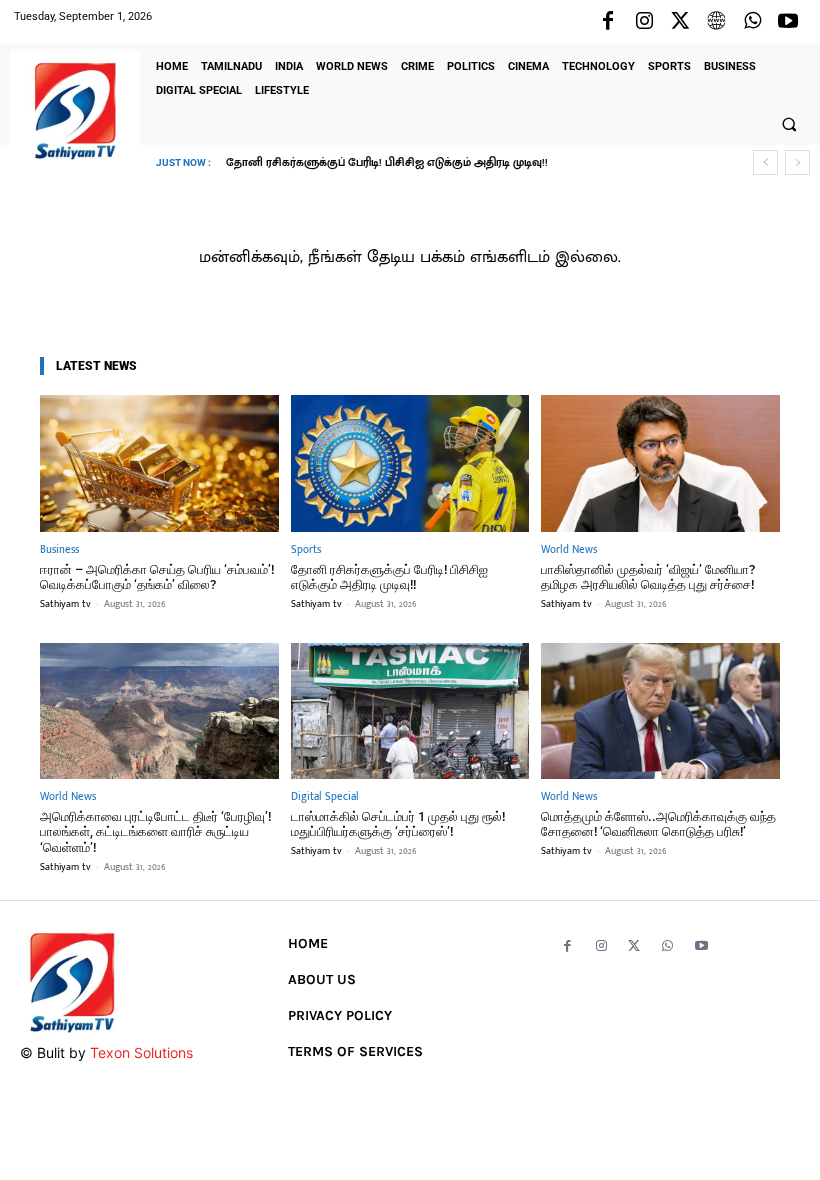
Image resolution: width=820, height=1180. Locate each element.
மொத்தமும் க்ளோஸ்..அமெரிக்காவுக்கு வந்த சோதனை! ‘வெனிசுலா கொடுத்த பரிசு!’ (658, 824)
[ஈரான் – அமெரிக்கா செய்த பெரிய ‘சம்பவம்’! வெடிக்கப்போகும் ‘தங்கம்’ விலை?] (159, 463)
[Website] (716, 22)
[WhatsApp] (752, 22)
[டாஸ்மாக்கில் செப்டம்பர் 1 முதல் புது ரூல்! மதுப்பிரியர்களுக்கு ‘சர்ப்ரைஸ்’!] (410, 711)
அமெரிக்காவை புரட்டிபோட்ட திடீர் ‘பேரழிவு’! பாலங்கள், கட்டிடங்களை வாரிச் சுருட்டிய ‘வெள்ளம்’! (155, 832)
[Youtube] (788, 22)
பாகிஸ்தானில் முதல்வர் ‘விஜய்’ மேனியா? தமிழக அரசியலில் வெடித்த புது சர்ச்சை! (648, 577)
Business (59, 550)
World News (569, 550)
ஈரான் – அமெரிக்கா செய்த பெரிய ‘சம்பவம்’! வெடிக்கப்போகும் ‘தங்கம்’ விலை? (157, 577)
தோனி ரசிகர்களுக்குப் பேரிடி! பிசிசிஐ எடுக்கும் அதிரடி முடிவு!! (387, 163)
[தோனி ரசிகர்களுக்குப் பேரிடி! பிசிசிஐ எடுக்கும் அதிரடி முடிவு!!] (410, 463)
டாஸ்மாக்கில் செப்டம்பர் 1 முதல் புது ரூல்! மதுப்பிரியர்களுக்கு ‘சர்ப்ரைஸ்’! (398, 824)
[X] (680, 22)
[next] (797, 162)
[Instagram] (644, 22)
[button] (789, 124)
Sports (306, 550)
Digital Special (325, 797)
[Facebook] (608, 22)
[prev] (765, 162)
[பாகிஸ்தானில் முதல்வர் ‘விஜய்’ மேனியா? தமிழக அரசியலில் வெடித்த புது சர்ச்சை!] (660, 463)
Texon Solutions (141, 1052)
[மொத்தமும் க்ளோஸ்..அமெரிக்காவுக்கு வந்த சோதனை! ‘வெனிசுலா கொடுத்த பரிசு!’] (660, 711)
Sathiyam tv (65, 604)
